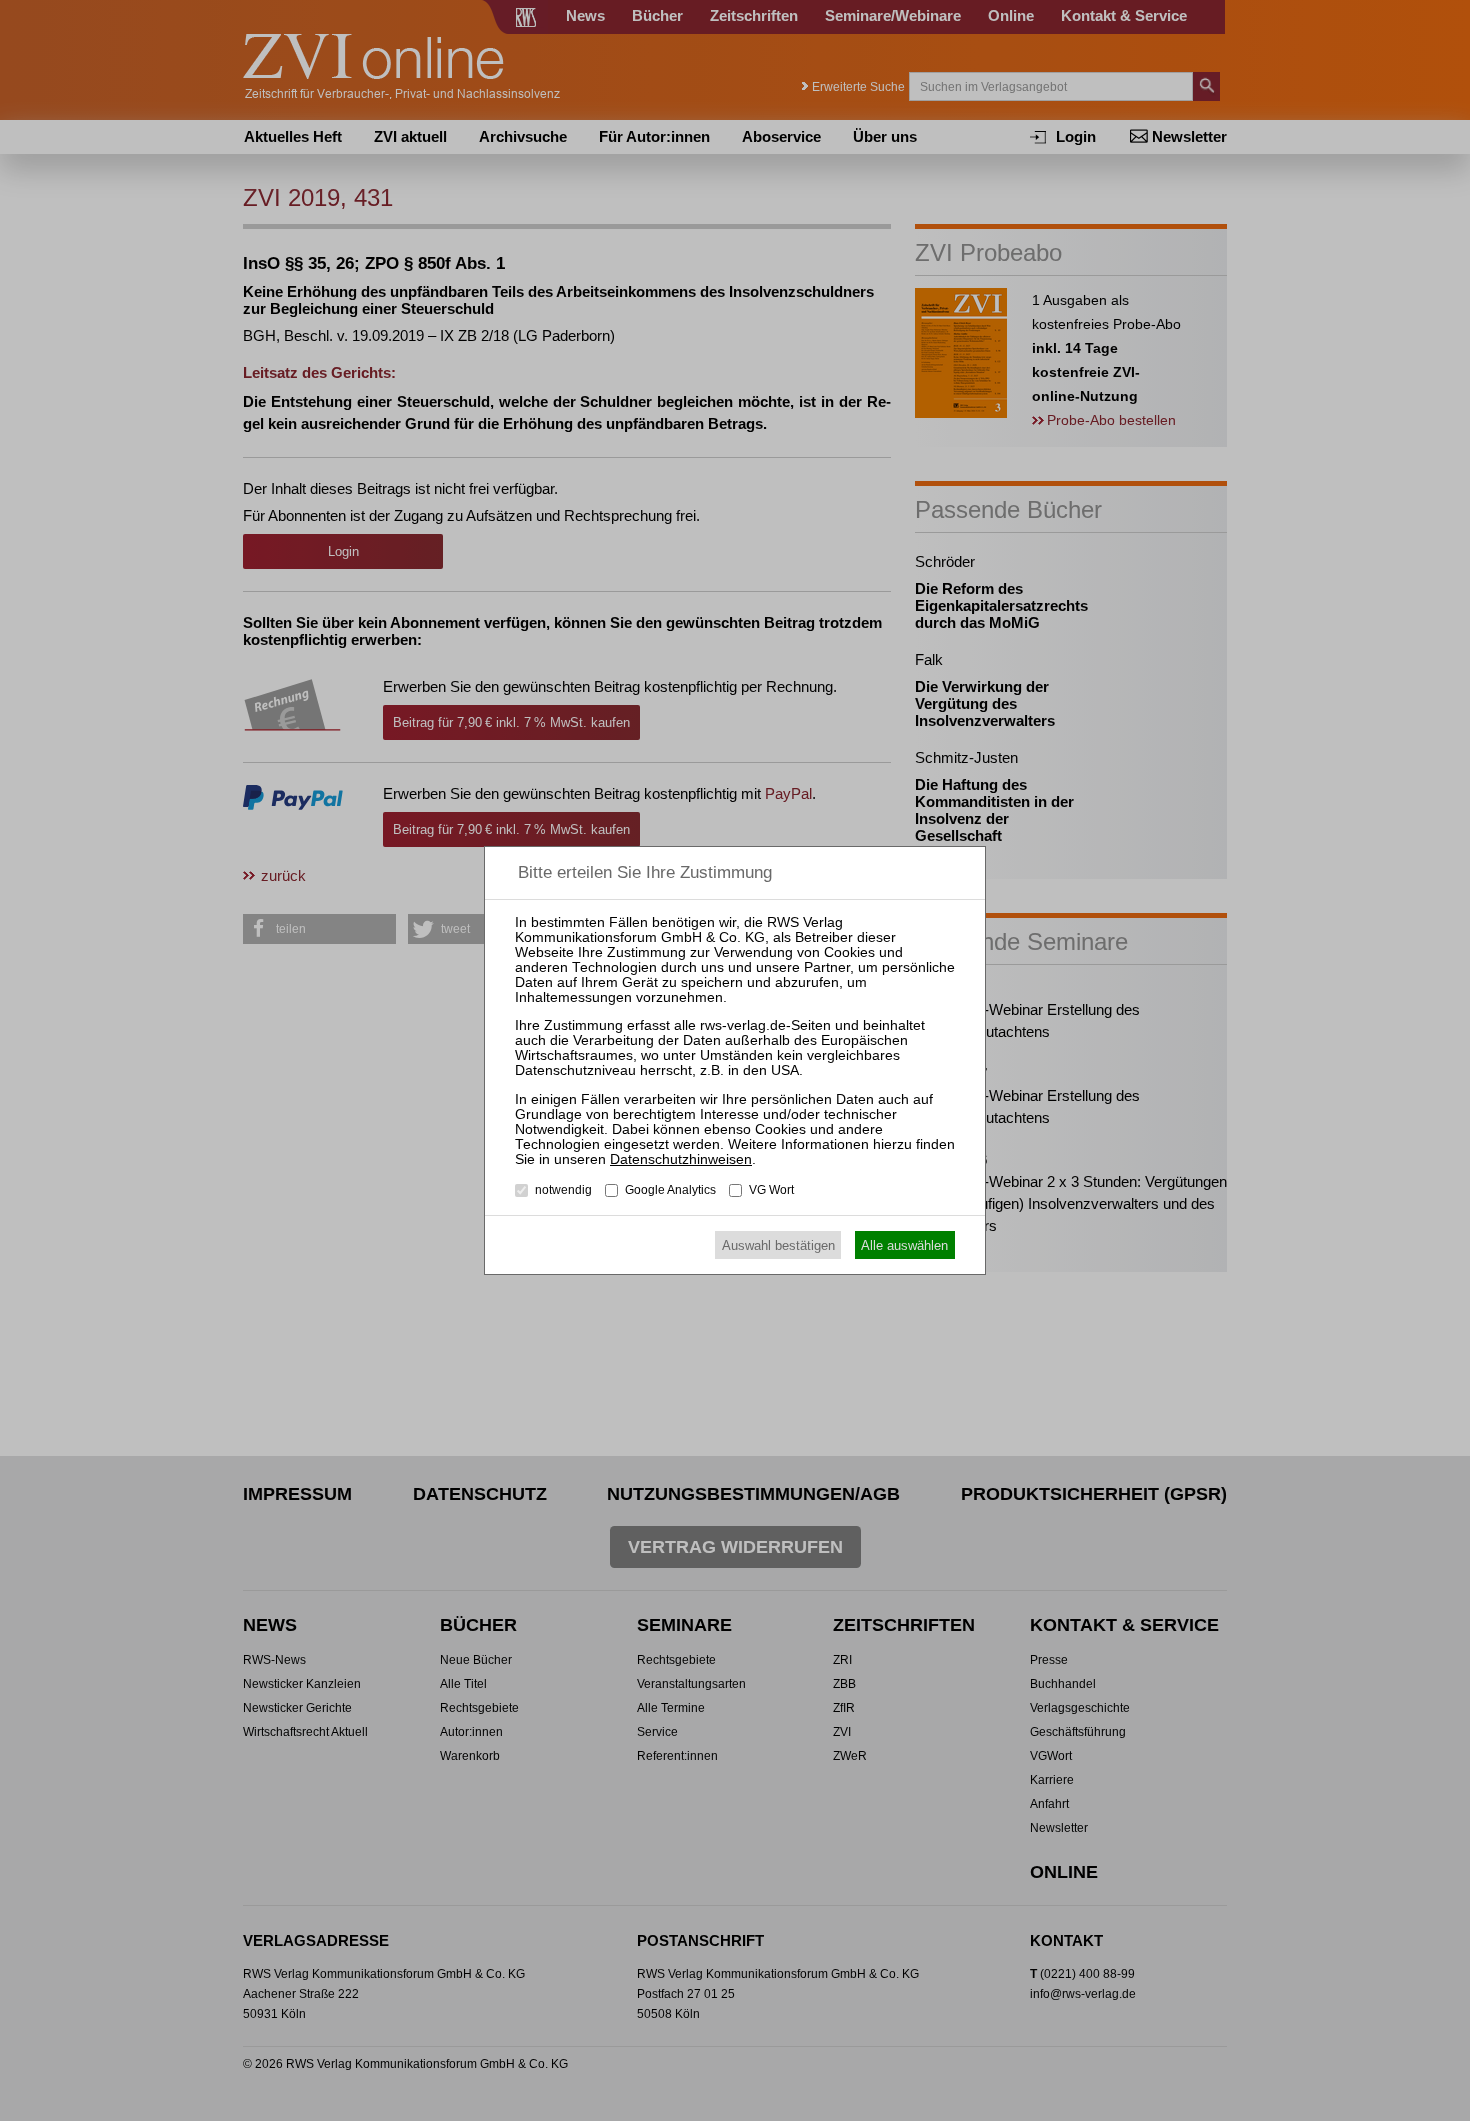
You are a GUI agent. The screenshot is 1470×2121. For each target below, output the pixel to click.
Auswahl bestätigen (778, 1245)
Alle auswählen (904, 1245)
